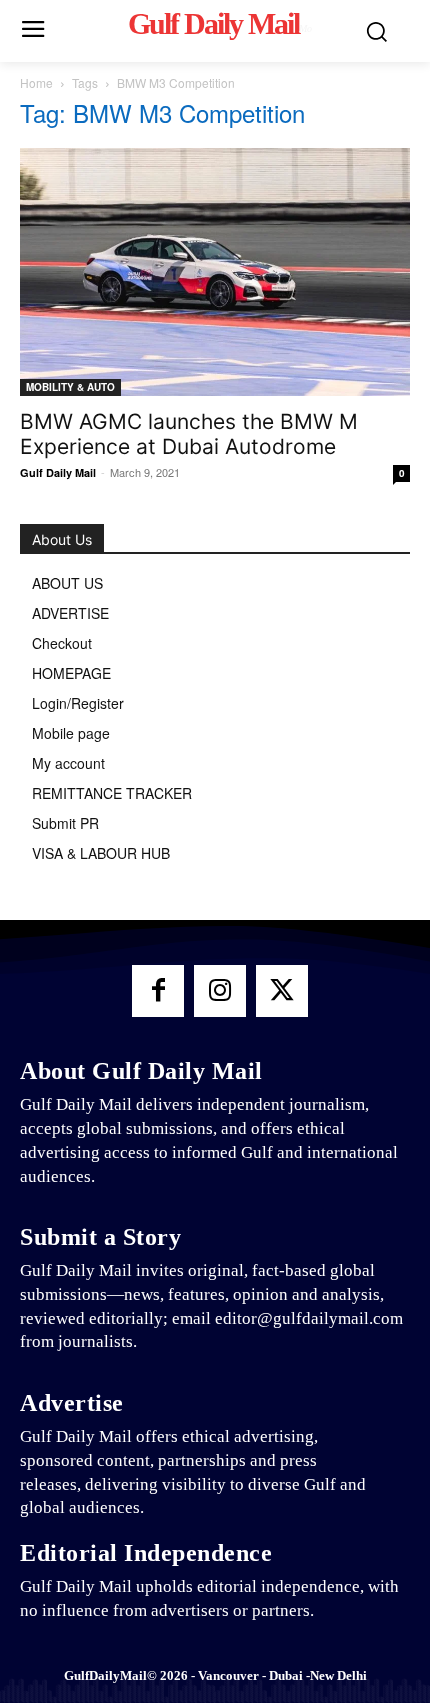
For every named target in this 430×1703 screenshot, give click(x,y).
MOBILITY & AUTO (70, 387)
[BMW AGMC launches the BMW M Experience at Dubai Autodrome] (215, 272)
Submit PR (65, 823)
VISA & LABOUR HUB (101, 853)
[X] (282, 991)
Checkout (62, 643)
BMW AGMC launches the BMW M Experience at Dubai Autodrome (189, 434)
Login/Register (78, 703)
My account (68, 763)
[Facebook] (158, 991)
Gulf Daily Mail (58, 472)
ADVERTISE (70, 613)
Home (36, 82)
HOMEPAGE (71, 673)
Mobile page (71, 733)
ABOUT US (67, 583)
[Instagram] (220, 991)
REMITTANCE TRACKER (112, 793)
